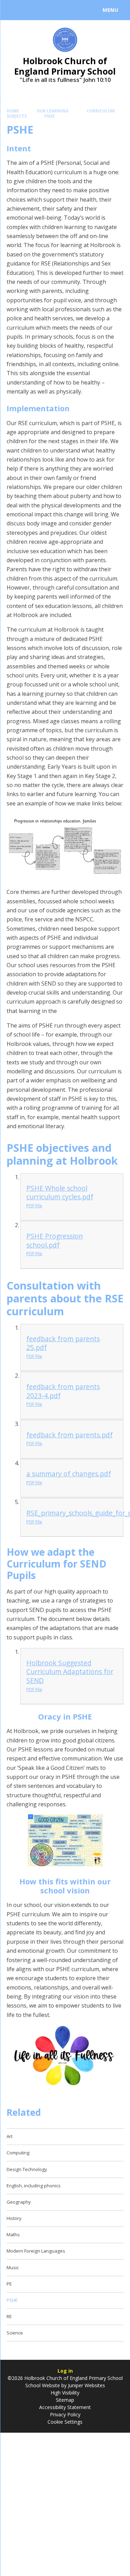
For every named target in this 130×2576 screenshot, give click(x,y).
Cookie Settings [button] (65, 2422)
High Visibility (65, 2393)
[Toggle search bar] (13, 10)
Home (13, 111)
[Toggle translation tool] (31, 10)
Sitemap (65, 2400)
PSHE (50, 116)
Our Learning (53, 111)
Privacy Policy (65, 2414)
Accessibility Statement (65, 2407)
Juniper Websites (86, 2385)
